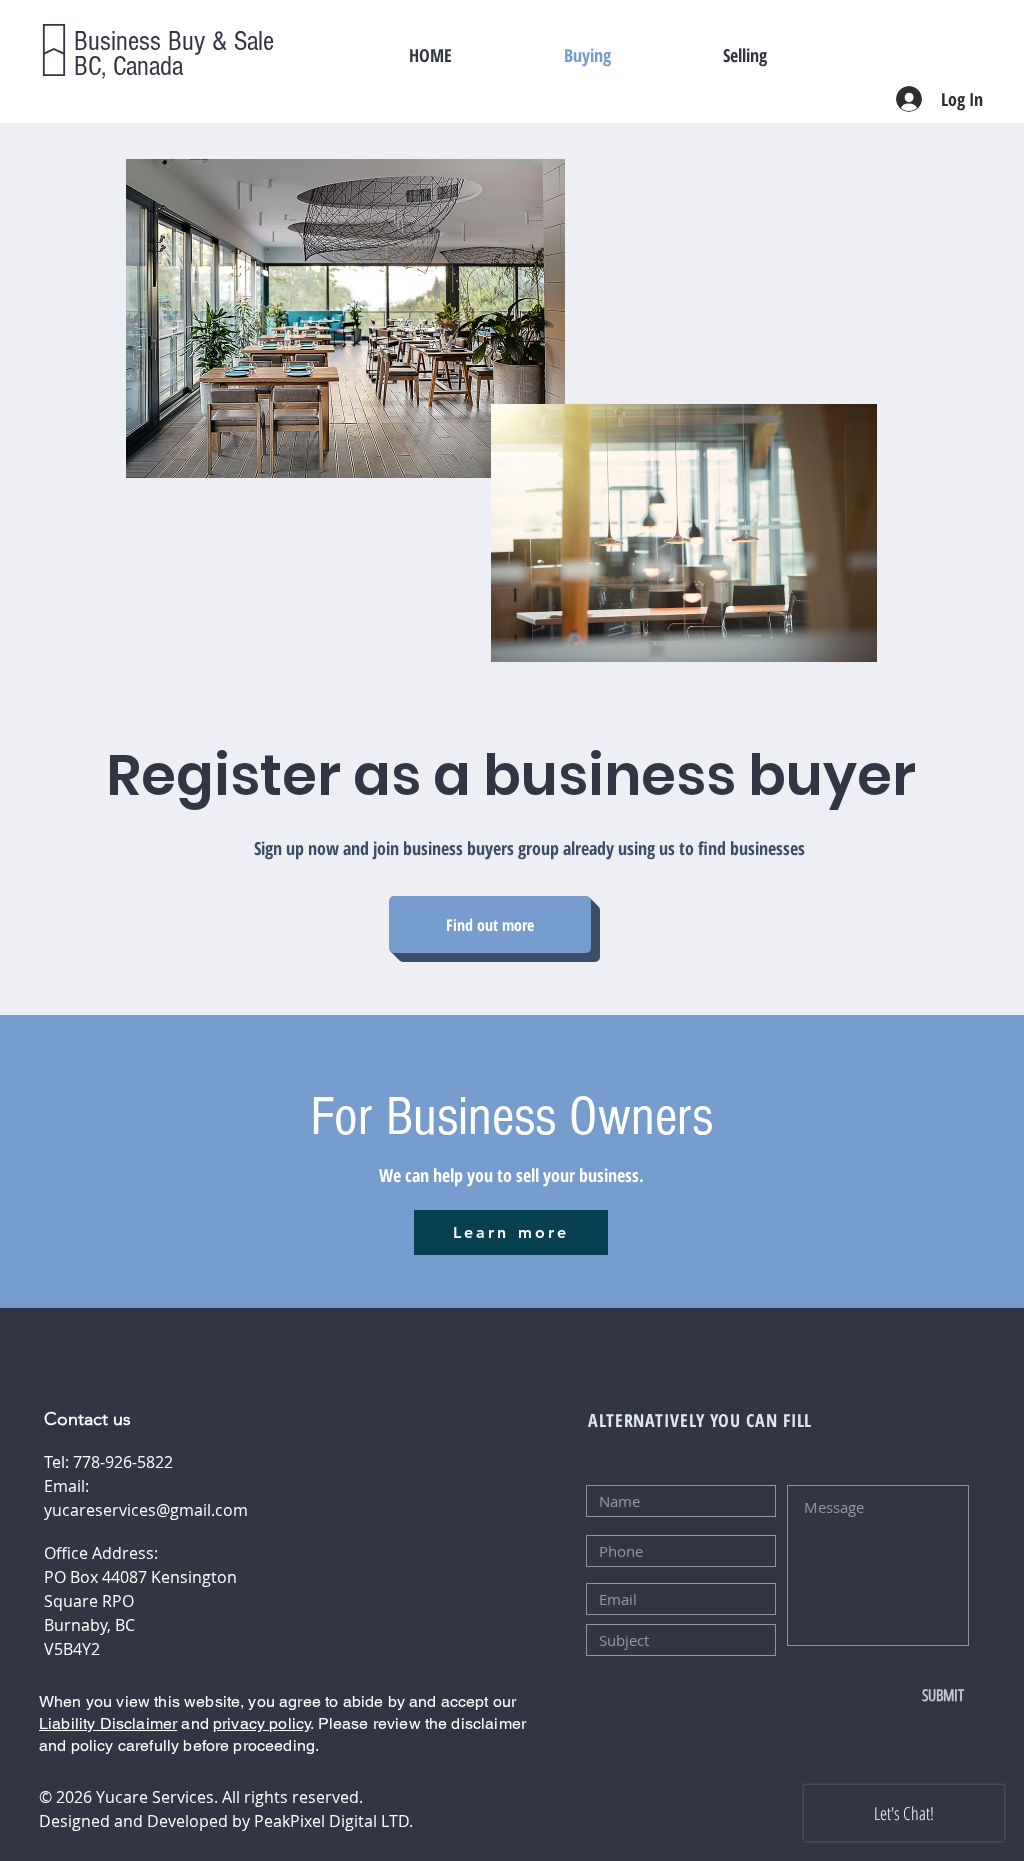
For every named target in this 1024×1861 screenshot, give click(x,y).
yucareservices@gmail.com (146, 1510)
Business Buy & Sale (174, 41)
